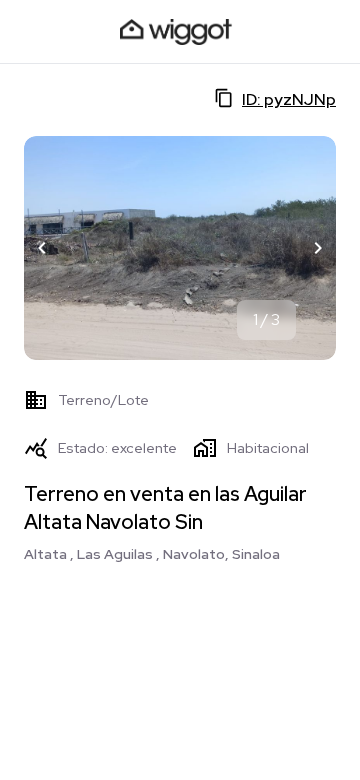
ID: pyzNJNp (289, 99)
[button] (42, 248)
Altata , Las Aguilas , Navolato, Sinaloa (152, 554)
